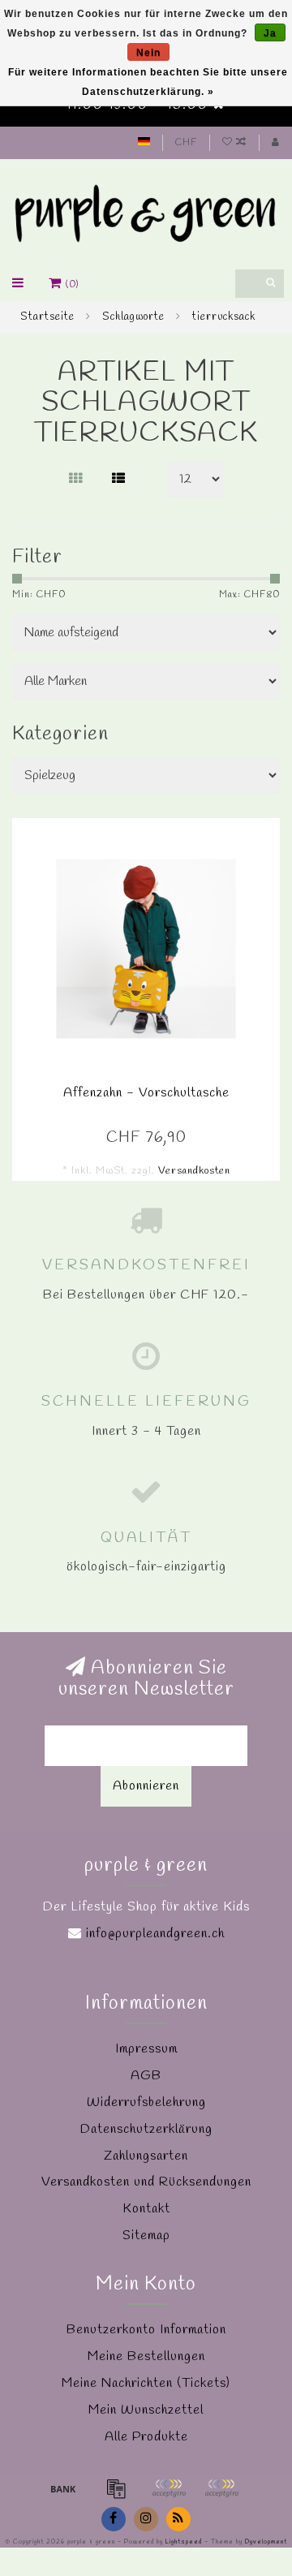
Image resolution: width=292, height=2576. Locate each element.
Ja (270, 33)
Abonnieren (146, 1786)
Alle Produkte (146, 2437)
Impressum (146, 2049)
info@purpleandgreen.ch (155, 1934)
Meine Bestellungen (146, 2356)
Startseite (47, 317)
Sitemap (146, 2236)
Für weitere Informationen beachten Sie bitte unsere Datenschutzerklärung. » (148, 82)
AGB (146, 2076)
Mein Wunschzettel (146, 2410)
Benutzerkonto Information (146, 2330)
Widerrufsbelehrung (146, 2102)
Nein (148, 53)
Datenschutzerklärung (146, 2129)
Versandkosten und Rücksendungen (146, 2182)
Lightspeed (184, 2542)
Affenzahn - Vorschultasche (146, 1093)
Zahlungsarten (146, 2156)
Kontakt (146, 2209)
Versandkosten (194, 1171)
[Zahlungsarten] (63, 2488)
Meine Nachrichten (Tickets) (146, 2383)
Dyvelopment (266, 2542)
